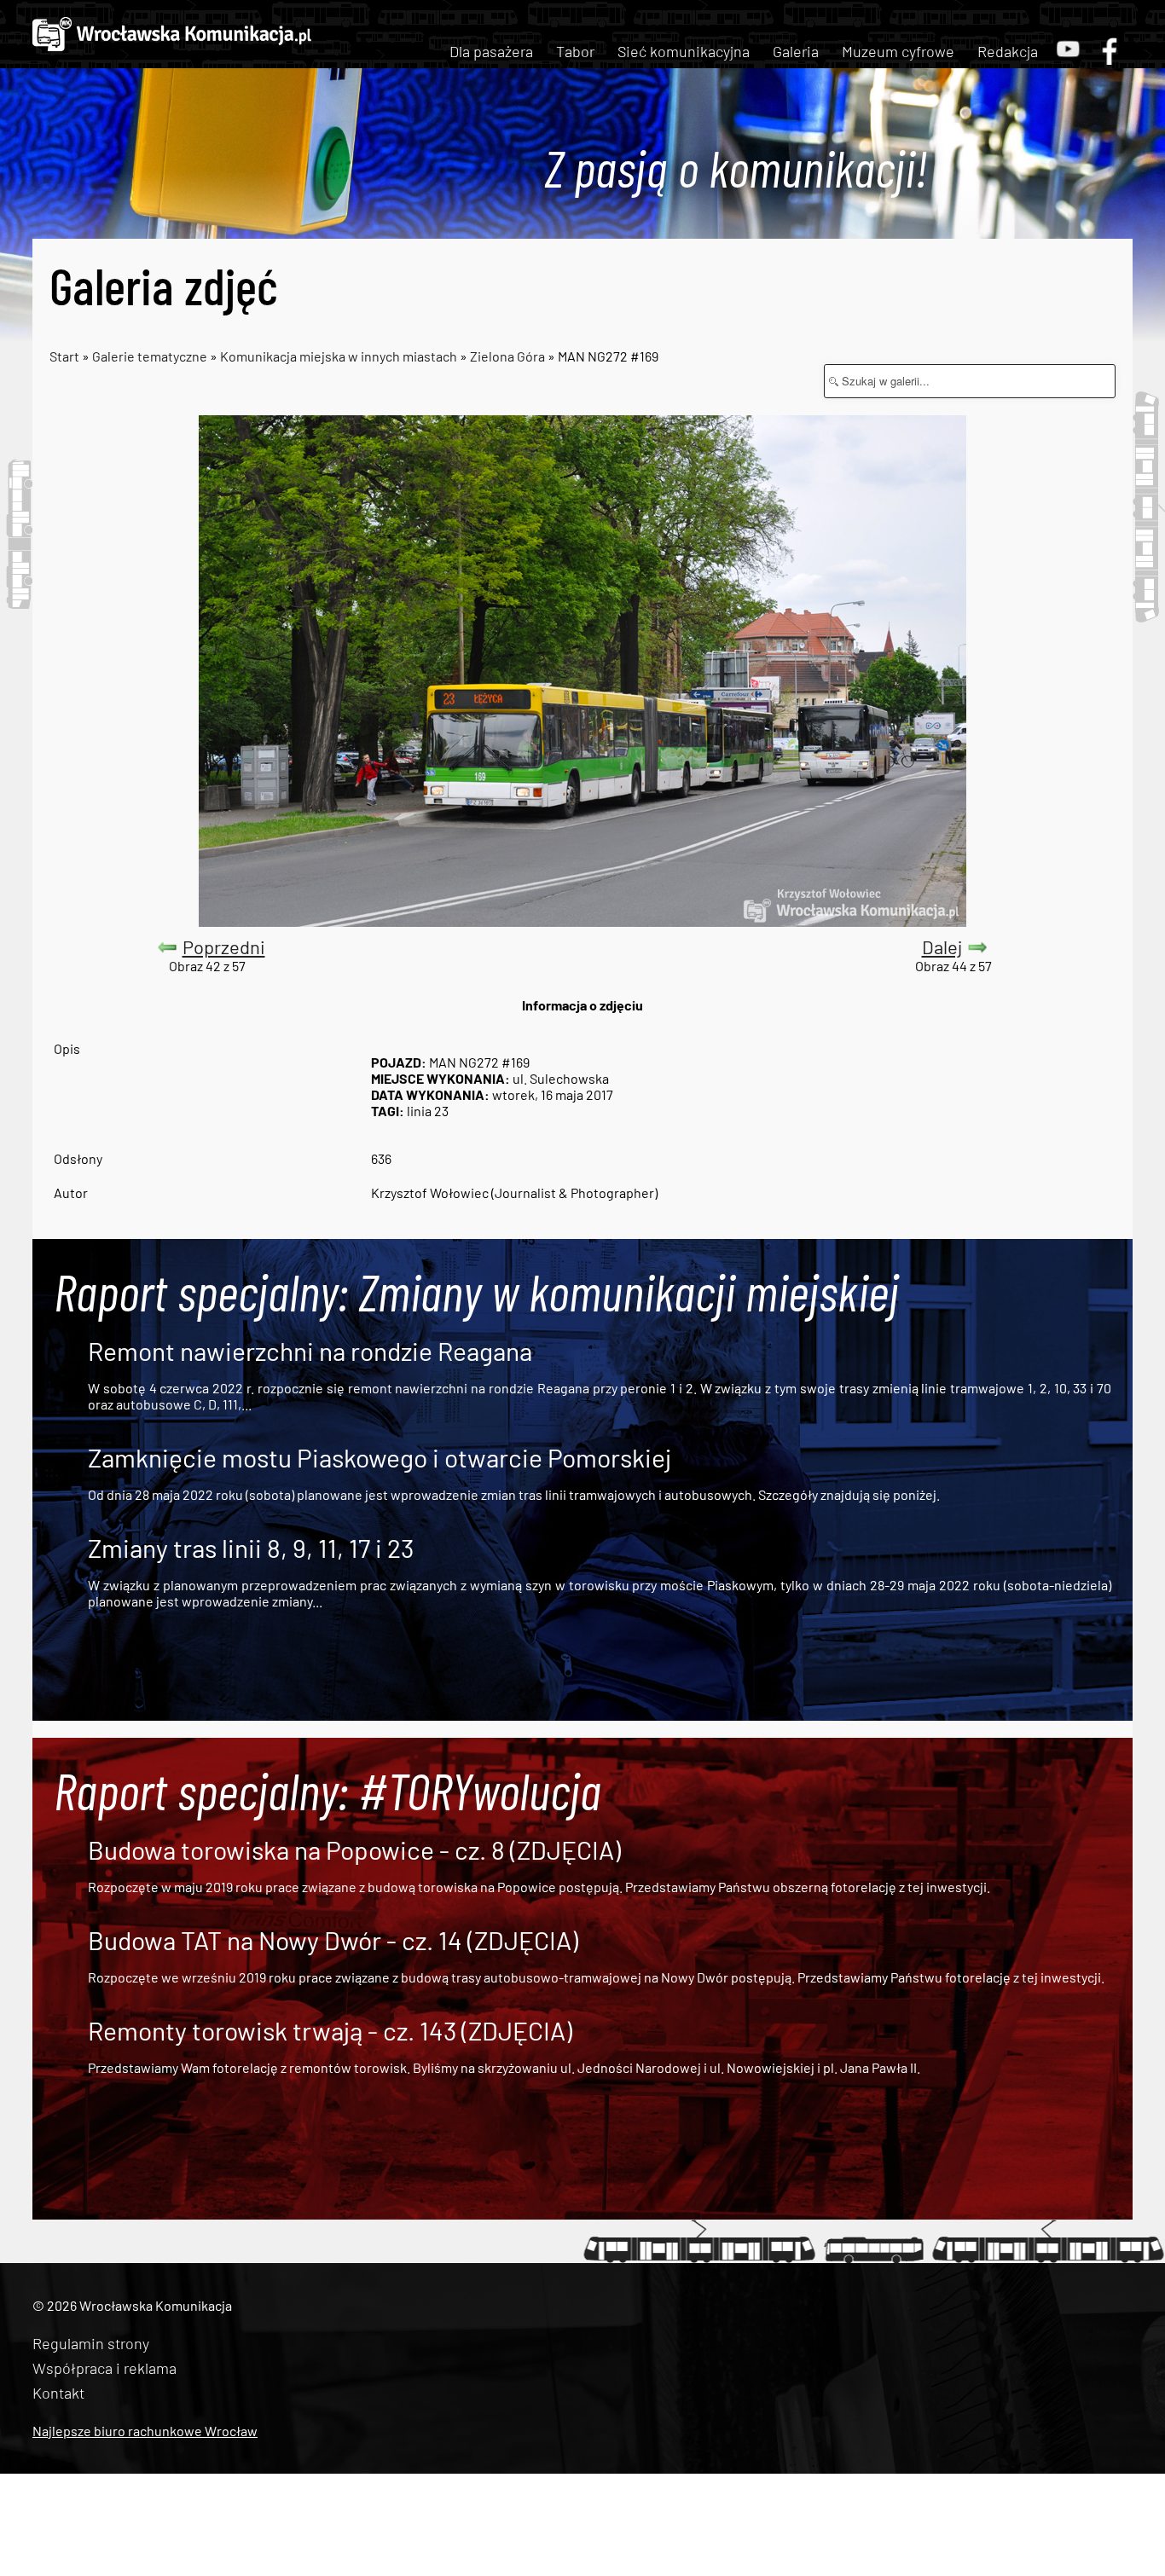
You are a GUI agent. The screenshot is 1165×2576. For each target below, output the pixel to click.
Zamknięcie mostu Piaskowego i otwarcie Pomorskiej (380, 1457)
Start (64, 356)
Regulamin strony (91, 2343)
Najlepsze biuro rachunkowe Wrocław (145, 2431)
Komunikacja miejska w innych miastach (339, 356)
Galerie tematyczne (151, 356)
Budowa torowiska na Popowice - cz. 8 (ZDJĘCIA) (354, 1850)
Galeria (796, 51)
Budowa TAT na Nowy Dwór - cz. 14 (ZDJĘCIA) (333, 1940)
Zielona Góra (507, 356)
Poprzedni (224, 946)
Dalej (942, 946)
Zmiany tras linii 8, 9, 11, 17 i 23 (251, 1548)
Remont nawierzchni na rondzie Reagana (310, 1351)
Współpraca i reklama (104, 2368)
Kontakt (58, 2393)
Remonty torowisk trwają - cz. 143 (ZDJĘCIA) (330, 2030)
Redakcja (1008, 51)
